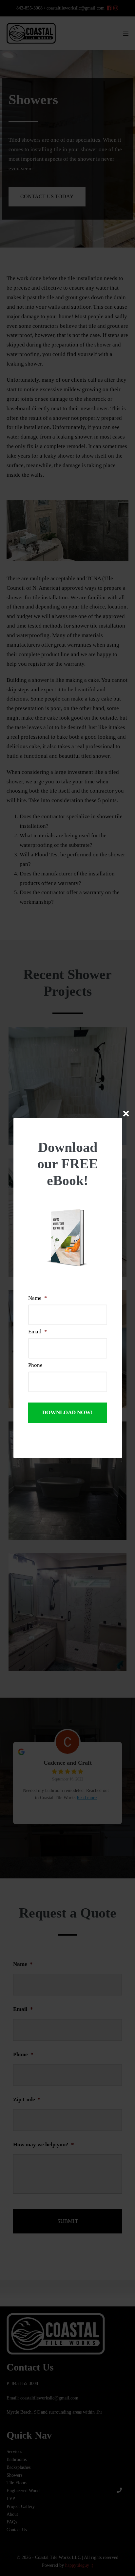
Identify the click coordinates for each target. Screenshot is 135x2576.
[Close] (126, 1114)
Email (38, 1332)
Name (38, 1298)
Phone (35, 1365)
